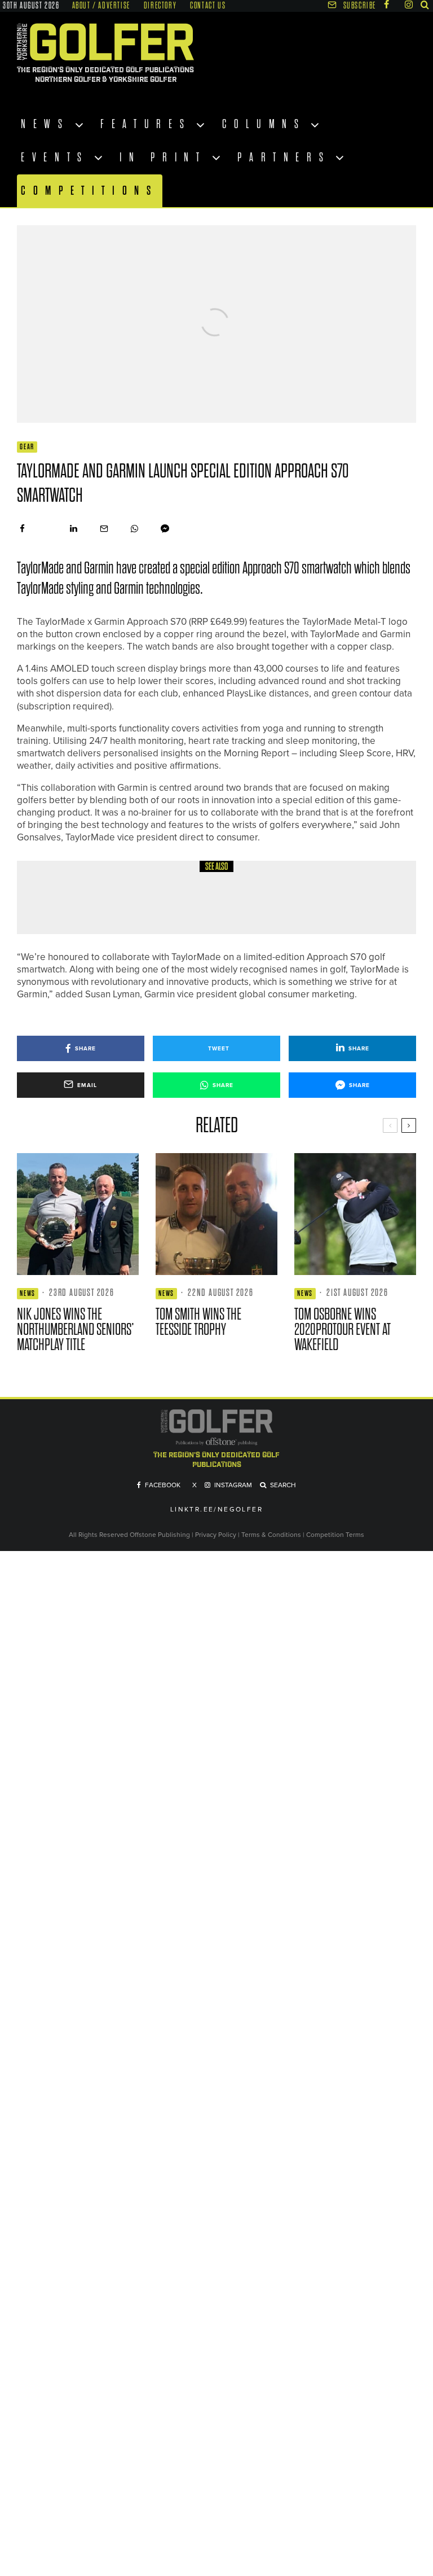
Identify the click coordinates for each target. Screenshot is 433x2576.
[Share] (22, 529)
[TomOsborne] (355, 1214)
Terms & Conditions (272, 1535)
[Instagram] (409, 5)
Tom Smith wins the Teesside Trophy (198, 1322)
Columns (264, 124)
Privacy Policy (216, 1535)
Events (55, 157)
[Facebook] (386, 5)
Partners (284, 157)
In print (163, 157)
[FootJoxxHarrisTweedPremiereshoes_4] (56, 898)
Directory (160, 6)
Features (146, 124)
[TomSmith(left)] (216, 1214)
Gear (27, 447)
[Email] (104, 529)
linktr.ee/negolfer (216, 1510)
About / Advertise (101, 6)
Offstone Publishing (160, 1535)
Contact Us (208, 6)
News (45, 124)
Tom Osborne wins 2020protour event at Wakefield (343, 1329)
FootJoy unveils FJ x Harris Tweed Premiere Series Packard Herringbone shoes (228, 905)
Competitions (90, 190)
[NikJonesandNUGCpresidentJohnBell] (78, 1214)
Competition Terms (335, 1535)
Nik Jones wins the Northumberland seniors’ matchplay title (76, 1329)
